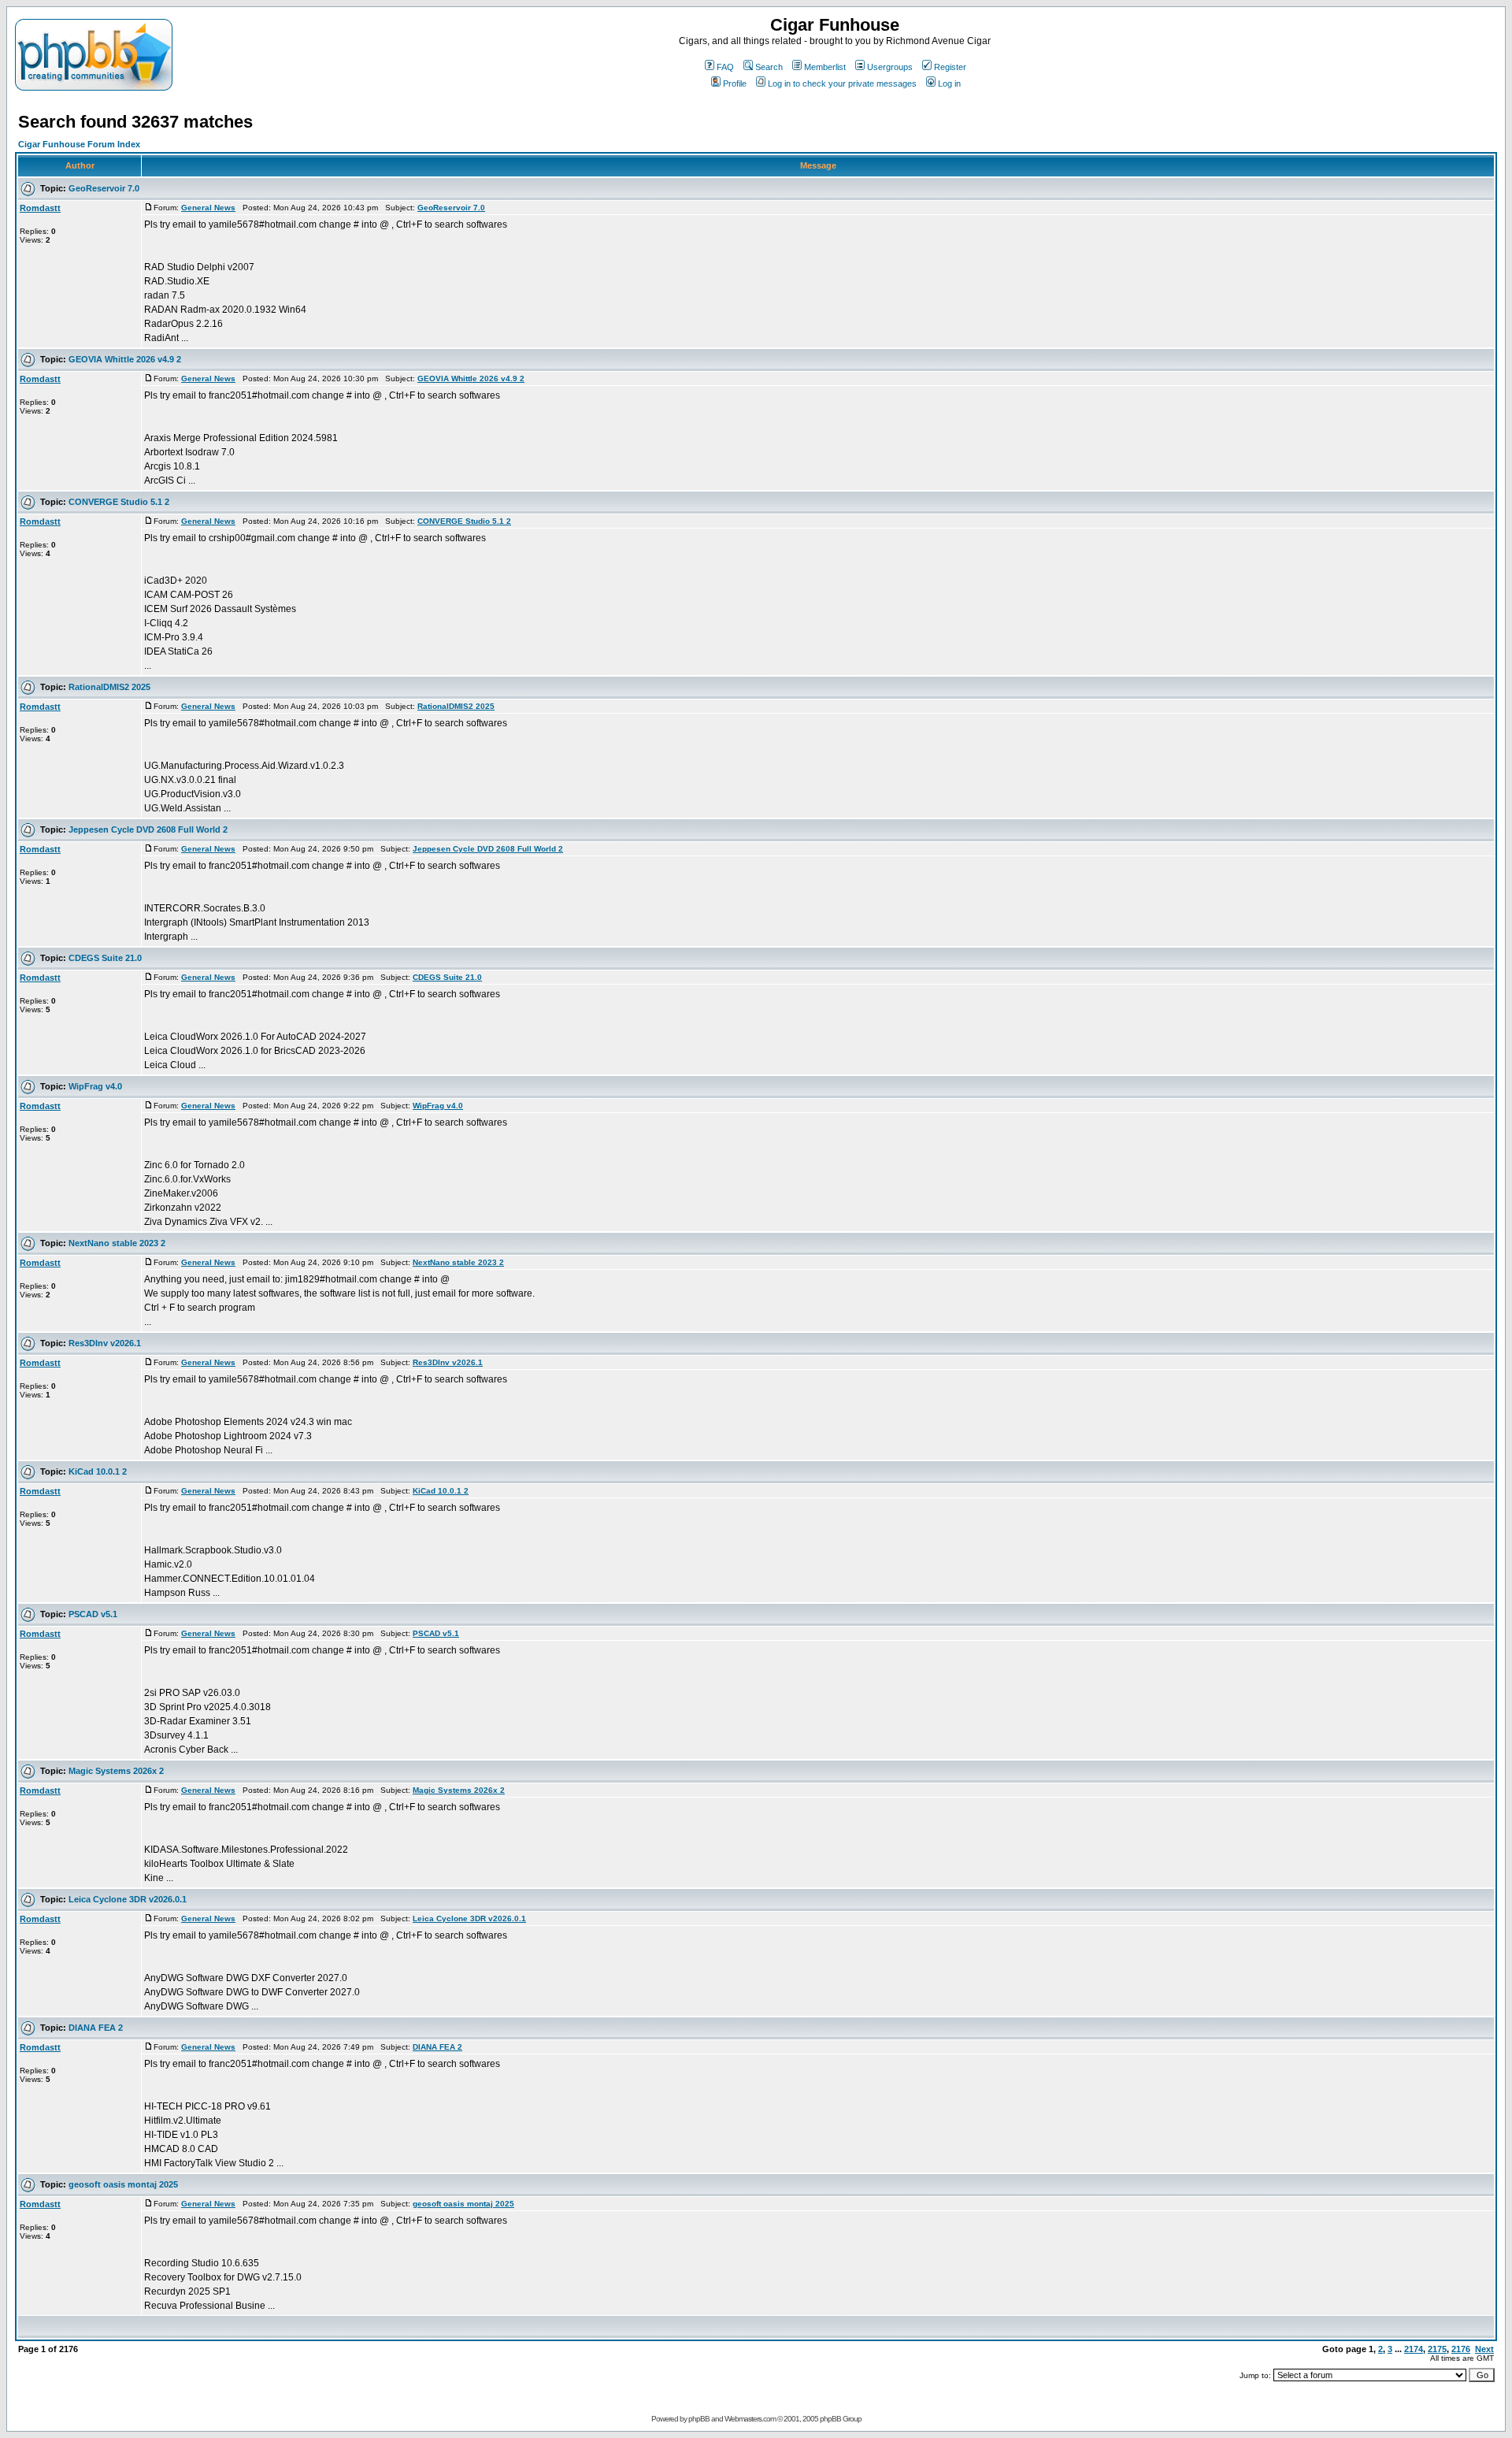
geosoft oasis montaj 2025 (123, 2184)
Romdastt (40, 208)
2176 (1461, 2349)
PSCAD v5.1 (93, 1614)
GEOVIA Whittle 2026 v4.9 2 (125, 359)
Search (769, 67)
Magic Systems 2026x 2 (116, 1771)
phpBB (699, 2419)
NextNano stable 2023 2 (117, 1243)
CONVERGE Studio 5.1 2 (119, 502)
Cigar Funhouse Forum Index (79, 144)
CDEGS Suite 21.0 (105, 958)
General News (208, 208)
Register (950, 67)
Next (1484, 2349)
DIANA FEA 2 (96, 2028)
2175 (1437, 2349)
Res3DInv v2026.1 (105, 1343)
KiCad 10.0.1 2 (98, 1471)
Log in (949, 83)
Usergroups (890, 67)
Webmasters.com (750, 2419)
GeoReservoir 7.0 (104, 188)
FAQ (725, 67)
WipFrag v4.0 (95, 1086)
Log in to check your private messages (842, 83)
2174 (1414, 2349)
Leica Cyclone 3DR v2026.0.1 (128, 1899)
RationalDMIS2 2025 (109, 687)
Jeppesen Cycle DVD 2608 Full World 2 (148, 829)
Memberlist (825, 67)
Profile (735, 83)
